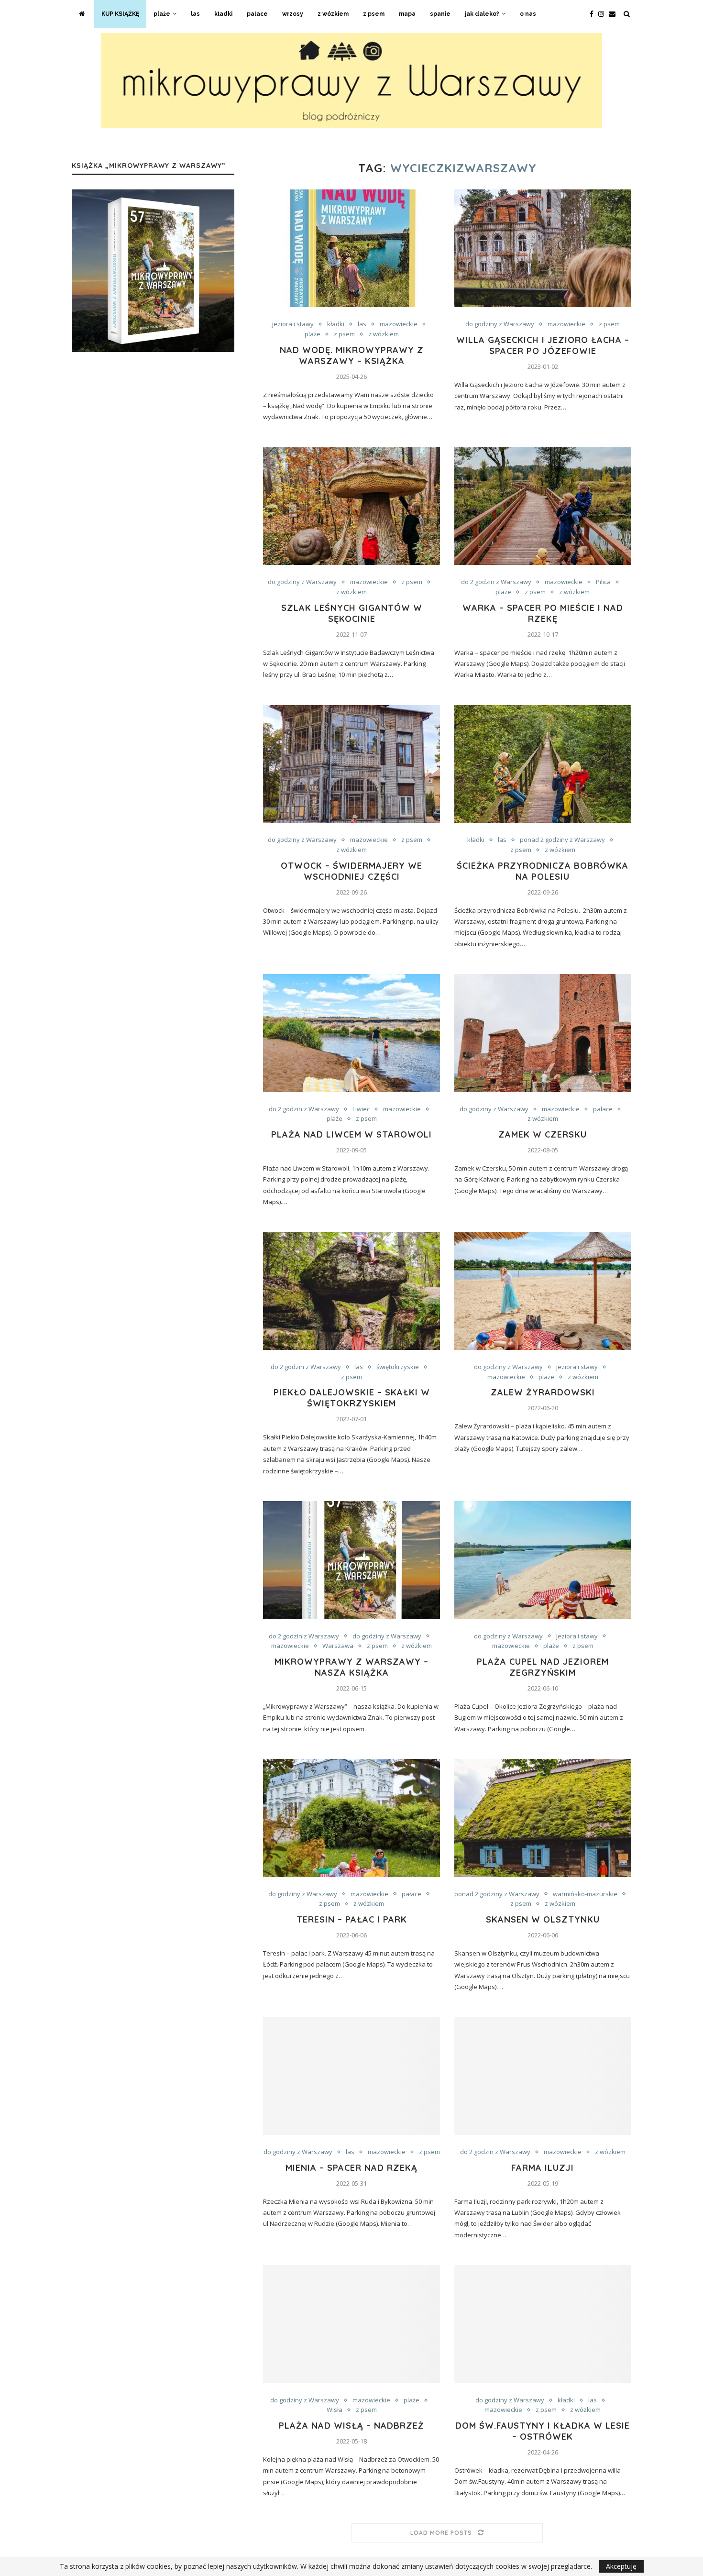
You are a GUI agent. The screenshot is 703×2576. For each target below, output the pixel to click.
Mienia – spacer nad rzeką (351, 2168)
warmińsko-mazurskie (585, 1894)
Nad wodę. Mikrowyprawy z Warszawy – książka (352, 355)
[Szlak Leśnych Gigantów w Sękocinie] (351, 506)
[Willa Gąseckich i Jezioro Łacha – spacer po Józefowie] (543, 249)
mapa (407, 14)
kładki (223, 14)
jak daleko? (482, 14)
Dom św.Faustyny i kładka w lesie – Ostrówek (543, 2431)
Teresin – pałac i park (352, 1919)
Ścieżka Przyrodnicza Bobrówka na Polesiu (543, 871)
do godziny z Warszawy (500, 324)
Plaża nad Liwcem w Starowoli (351, 1134)
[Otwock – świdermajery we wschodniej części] (351, 764)
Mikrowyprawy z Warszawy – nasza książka (351, 1667)
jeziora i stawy (293, 324)
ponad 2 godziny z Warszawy (562, 840)
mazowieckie (399, 324)
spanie (440, 14)
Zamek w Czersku (543, 1134)
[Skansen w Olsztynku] (543, 1818)
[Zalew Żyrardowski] (543, 1291)
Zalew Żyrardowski (543, 1392)
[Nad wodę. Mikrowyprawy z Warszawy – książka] (351, 249)
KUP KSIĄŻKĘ (120, 14)
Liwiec (361, 1109)
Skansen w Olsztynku (543, 1919)
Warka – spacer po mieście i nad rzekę (543, 613)
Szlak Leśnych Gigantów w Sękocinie (352, 613)
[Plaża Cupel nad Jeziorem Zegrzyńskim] (543, 1560)
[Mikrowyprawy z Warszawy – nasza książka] (351, 1560)
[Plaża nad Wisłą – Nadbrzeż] (351, 2324)
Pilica (603, 582)
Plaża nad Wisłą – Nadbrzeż (351, 2426)
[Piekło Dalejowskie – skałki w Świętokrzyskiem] (351, 1291)
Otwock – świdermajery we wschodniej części (351, 871)
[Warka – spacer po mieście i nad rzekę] (543, 506)
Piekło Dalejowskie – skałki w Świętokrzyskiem (352, 1398)
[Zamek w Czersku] (543, 1033)
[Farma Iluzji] (543, 2076)
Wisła (335, 2410)
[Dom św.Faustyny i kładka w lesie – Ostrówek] (543, 2324)
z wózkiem (333, 14)
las (195, 14)
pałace (257, 14)
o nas (528, 14)
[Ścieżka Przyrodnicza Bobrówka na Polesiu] (543, 764)
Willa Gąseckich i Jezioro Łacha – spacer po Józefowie (543, 345)
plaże (162, 14)
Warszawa (338, 1646)
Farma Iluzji (543, 2168)
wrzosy (293, 14)
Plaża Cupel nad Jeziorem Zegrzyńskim (543, 1667)
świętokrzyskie (398, 1367)
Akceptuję (621, 2566)
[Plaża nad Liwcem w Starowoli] (351, 1033)
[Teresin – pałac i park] (351, 1818)
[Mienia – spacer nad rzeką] (351, 2076)
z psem (374, 14)
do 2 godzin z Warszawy (496, 582)
